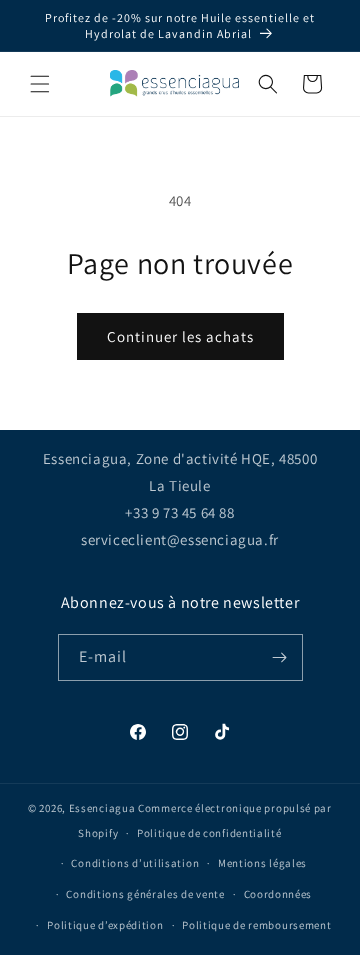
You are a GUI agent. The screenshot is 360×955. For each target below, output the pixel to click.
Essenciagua (102, 808)
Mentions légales (262, 863)
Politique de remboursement (256, 925)
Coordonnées (278, 894)
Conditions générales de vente (145, 894)
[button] (40, 84)
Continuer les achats (180, 336)
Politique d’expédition (105, 925)
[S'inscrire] (280, 657)
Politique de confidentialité (209, 833)
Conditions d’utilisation (135, 863)
